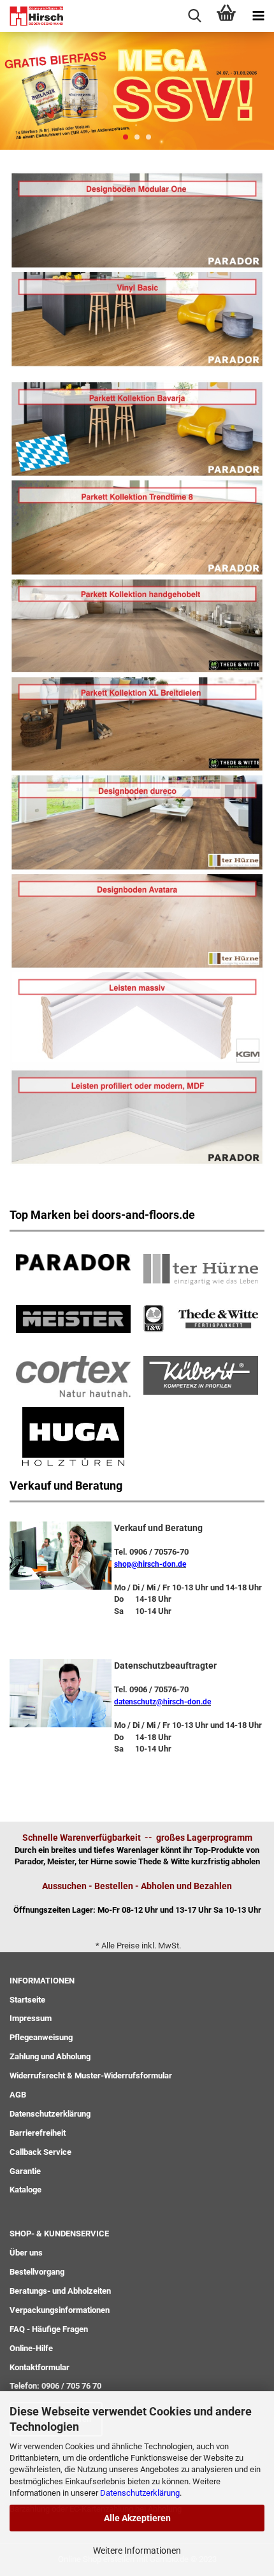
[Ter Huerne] (201, 1268)
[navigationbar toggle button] (258, 16)
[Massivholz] (137, 1018)
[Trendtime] (137, 428)
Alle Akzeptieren (137, 2518)
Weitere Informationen (137, 2551)
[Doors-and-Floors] (32, 16)
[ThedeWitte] (201, 1317)
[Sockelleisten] (137, 1117)
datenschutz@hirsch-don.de (162, 1702)
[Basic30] (137, 318)
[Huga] (73, 1435)
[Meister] (73, 1317)
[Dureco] (137, 822)
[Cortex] (73, 1375)
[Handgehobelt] (137, 625)
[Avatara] (137, 920)
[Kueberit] (201, 1373)
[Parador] (137, 220)
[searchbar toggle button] (194, 16)
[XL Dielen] (137, 723)
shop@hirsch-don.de (150, 1564)
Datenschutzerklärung (140, 2493)
